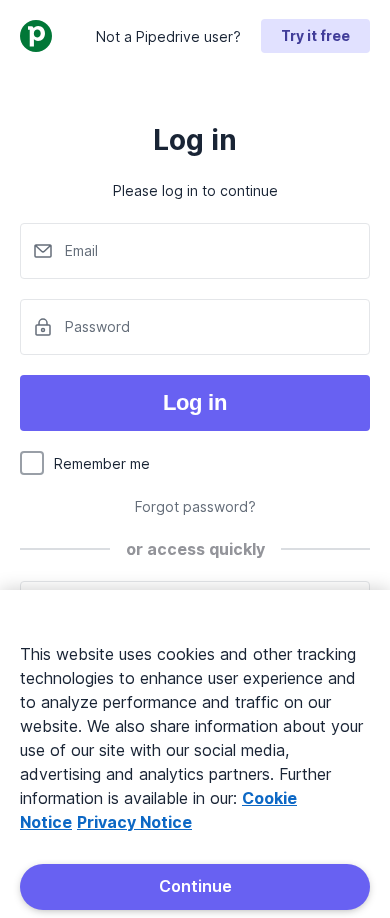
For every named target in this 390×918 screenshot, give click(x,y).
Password (97, 326)
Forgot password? (195, 506)
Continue (195, 886)
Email (81, 250)
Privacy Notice (134, 822)
